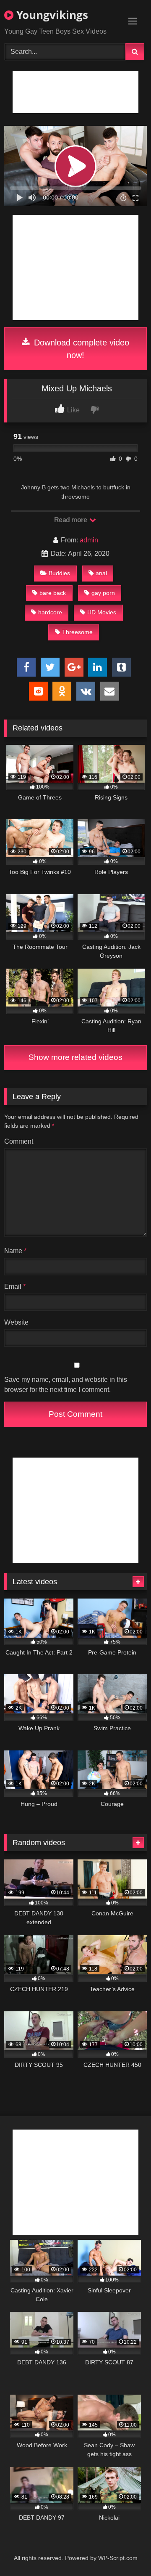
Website (16, 1322)
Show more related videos (75, 1057)
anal (101, 573)
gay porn (103, 593)
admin (89, 540)
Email (15, 1287)
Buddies (59, 573)
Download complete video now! (80, 349)
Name (15, 1251)
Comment (19, 1141)
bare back (53, 593)
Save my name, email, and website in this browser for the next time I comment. (66, 1385)
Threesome (77, 632)
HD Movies (102, 612)
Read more (71, 520)
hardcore (50, 612)
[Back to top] (125, 2551)
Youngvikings (51, 15)
